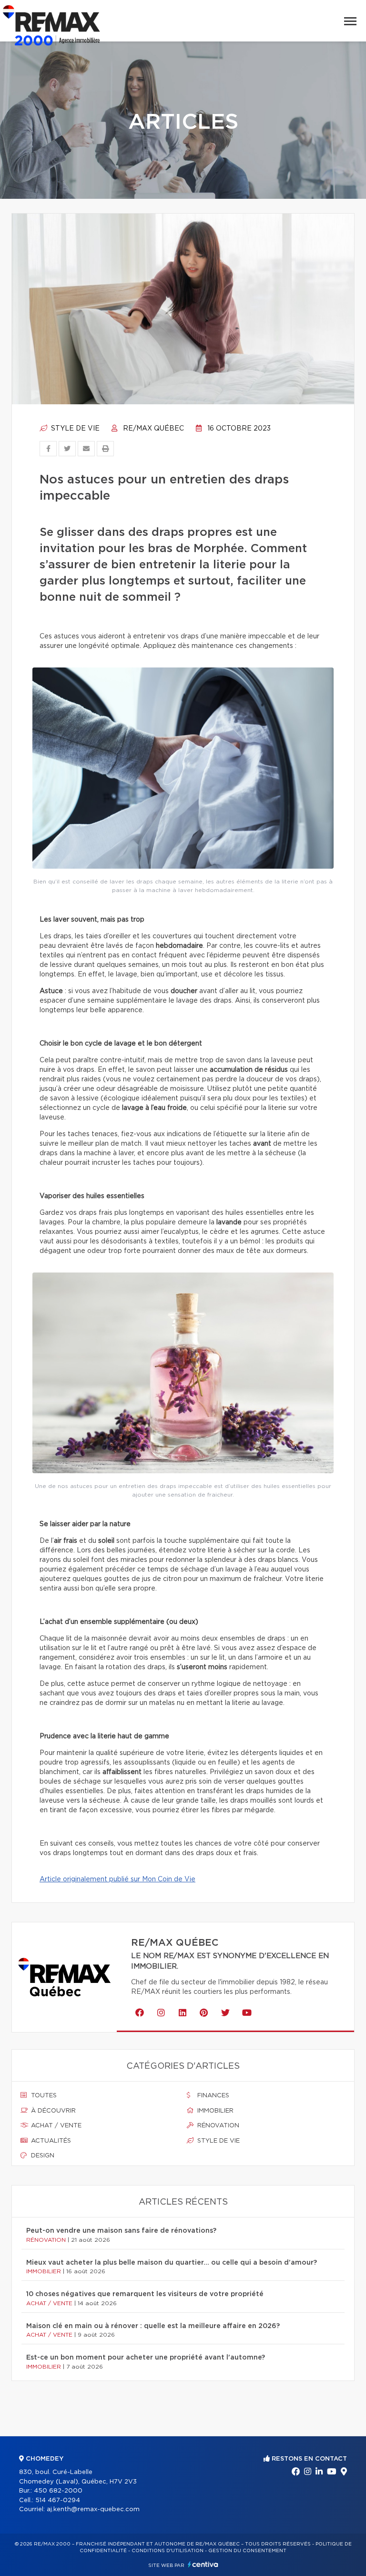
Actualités (50, 2141)
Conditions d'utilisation (168, 2551)
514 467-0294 (58, 2500)
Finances (212, 2096)
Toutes (43, 2096)
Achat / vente (55, 2126)
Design (42, 2156)
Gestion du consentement (247, 2551)
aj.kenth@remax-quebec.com (93, 2509)
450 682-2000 (58, 2491)
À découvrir (52, 2111)
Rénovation (217, 2126)
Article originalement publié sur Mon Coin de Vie (117, 1879)
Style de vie (74, 429)
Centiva (203, 2564)
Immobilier (214, 2111)
